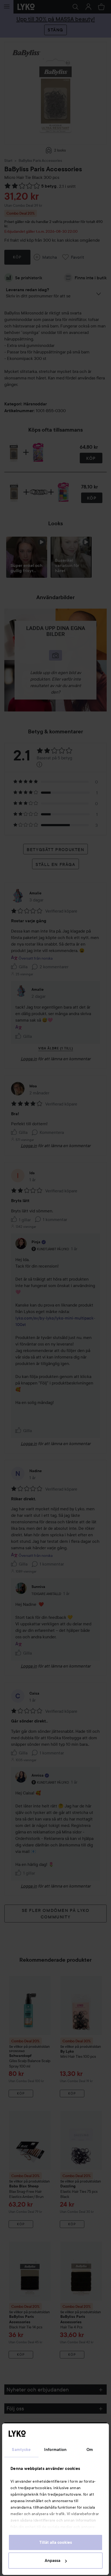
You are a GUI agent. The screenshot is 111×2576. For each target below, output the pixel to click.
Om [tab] (90, 2450)
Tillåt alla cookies (56, 2542)
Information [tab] (55, 2450)
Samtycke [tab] (21, 2450)
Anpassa (53, 2561)
